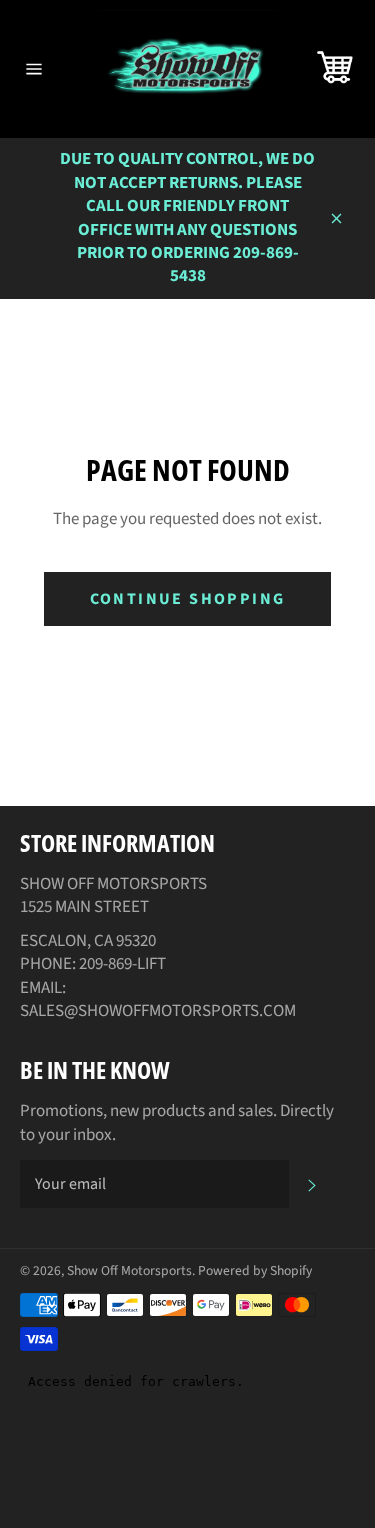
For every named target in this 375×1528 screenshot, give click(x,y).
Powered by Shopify (255, 1270)
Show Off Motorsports (129, 1270)
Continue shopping (188, 599)
